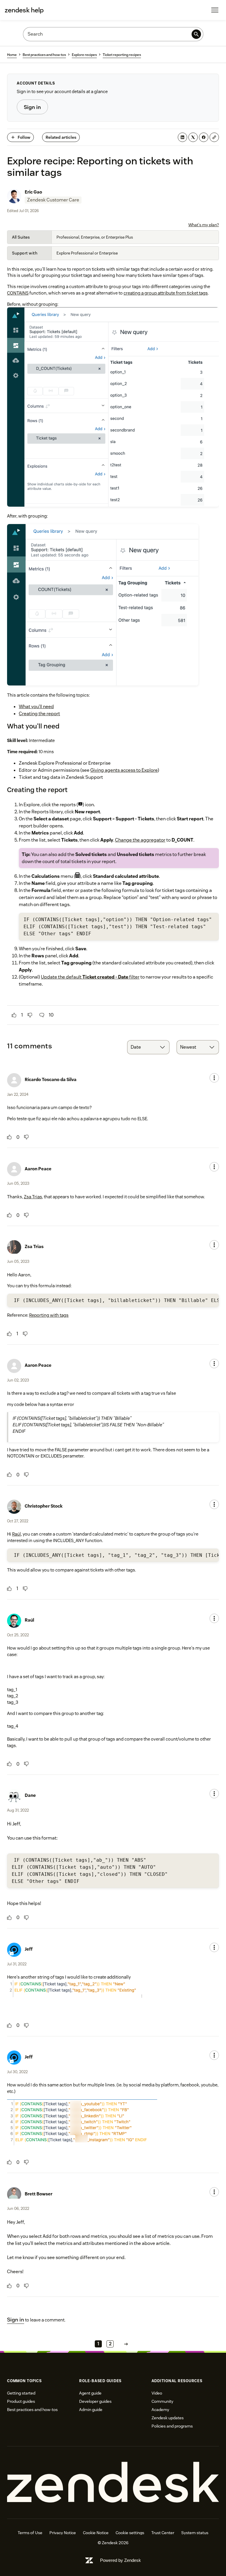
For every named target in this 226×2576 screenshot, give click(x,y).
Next (126, 2344)
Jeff (29, 1949)
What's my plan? (204, 225)
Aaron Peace (38, 1169)
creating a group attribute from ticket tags (166, 293)
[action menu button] (214, 1078)
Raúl (16, 1534)
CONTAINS (18, 293)
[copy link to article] (214, 137)
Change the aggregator (140, 840)
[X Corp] (193, 137)
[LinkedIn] (182, 137)
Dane (30, 1795)
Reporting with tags (49, 1315)
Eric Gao (33, 192)
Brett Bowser (39, 2194)
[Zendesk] (113, 2482)
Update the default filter (90, 977)
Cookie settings (130, 2533)
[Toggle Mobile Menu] (215, 10)
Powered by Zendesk (121, 2560)
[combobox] (148, 1047)
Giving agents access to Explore (124, 770)
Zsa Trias (33, 1197)
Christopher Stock (44, 1506)
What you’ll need (36, 707)
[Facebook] (204, 137)
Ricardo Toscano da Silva (51, 1079)
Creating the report (39, 714)
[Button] (14, 1015)
